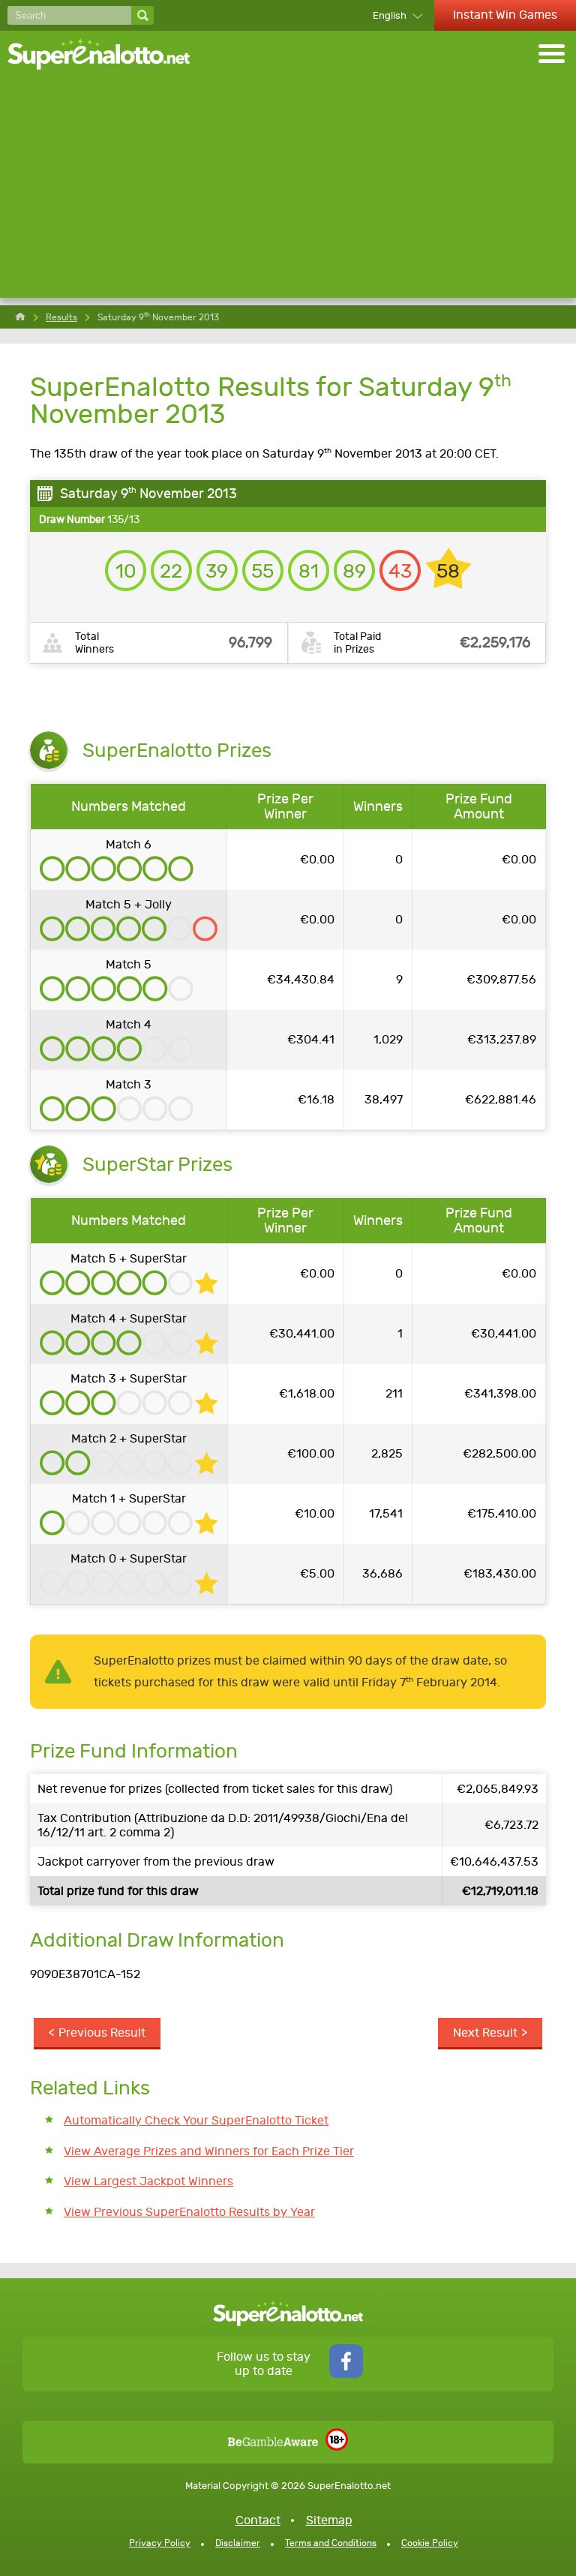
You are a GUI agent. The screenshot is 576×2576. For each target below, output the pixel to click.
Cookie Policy (430, 2543)
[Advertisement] (288, 193)
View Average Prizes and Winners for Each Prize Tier (209, 2151)
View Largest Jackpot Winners (148, 2181)
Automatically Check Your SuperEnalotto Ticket (196, 2120)
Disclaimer (238, 2543)
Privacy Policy (160, 2543)
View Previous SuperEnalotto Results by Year (189, 2212)
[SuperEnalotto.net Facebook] (346, 2374)
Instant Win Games (505, 15)
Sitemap (329, 2520)
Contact (258, 2520)
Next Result (485, 2033)
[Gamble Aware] (273, 2442)
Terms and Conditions (331, 2543)
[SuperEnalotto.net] (109, 56)
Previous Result (102, 2033)
